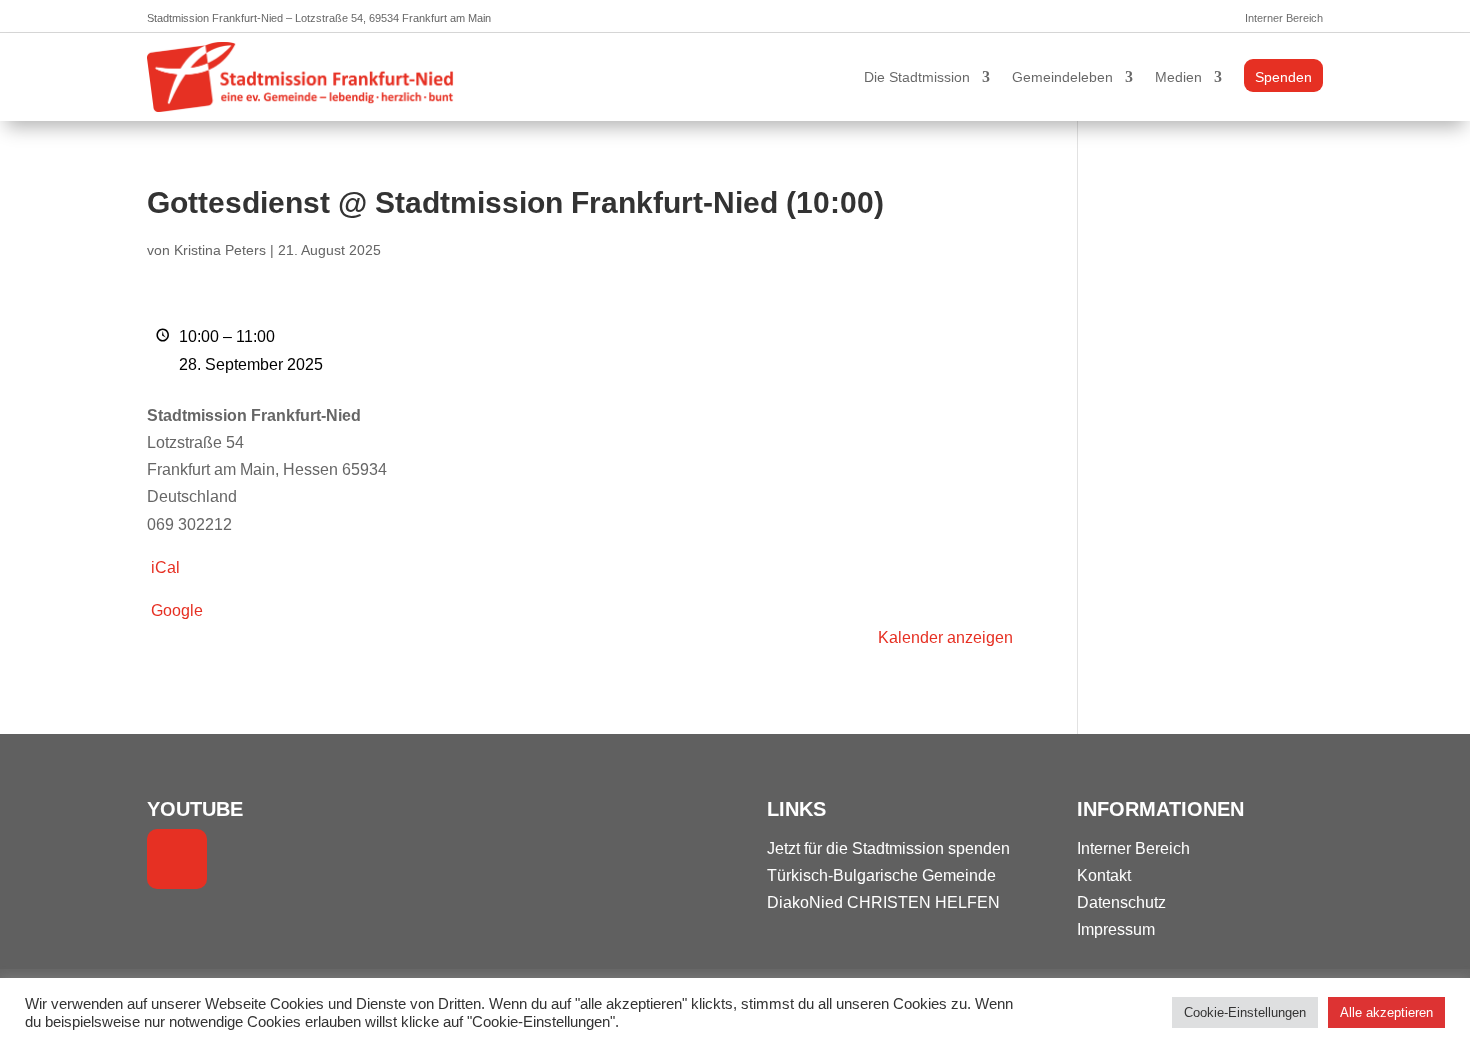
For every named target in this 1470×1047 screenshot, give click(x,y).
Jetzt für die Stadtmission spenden (888, 848)
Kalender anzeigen (945, 637)
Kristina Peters (220, 250)
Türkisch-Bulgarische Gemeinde (881, 875)
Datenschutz (1121, 902)
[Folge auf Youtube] (177, 859)
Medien (1178, 77)
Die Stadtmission (917, 77)
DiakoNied (805, 902)
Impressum (1116, 929)
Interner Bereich (1284, 18)
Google (177, 610)
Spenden (1283, 77)
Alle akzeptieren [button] (1386, 1012)
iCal (165, 567)
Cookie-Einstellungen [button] (1245, 1012)
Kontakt (1104, 875)
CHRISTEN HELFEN (923, 902)
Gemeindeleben (1062, 77)
